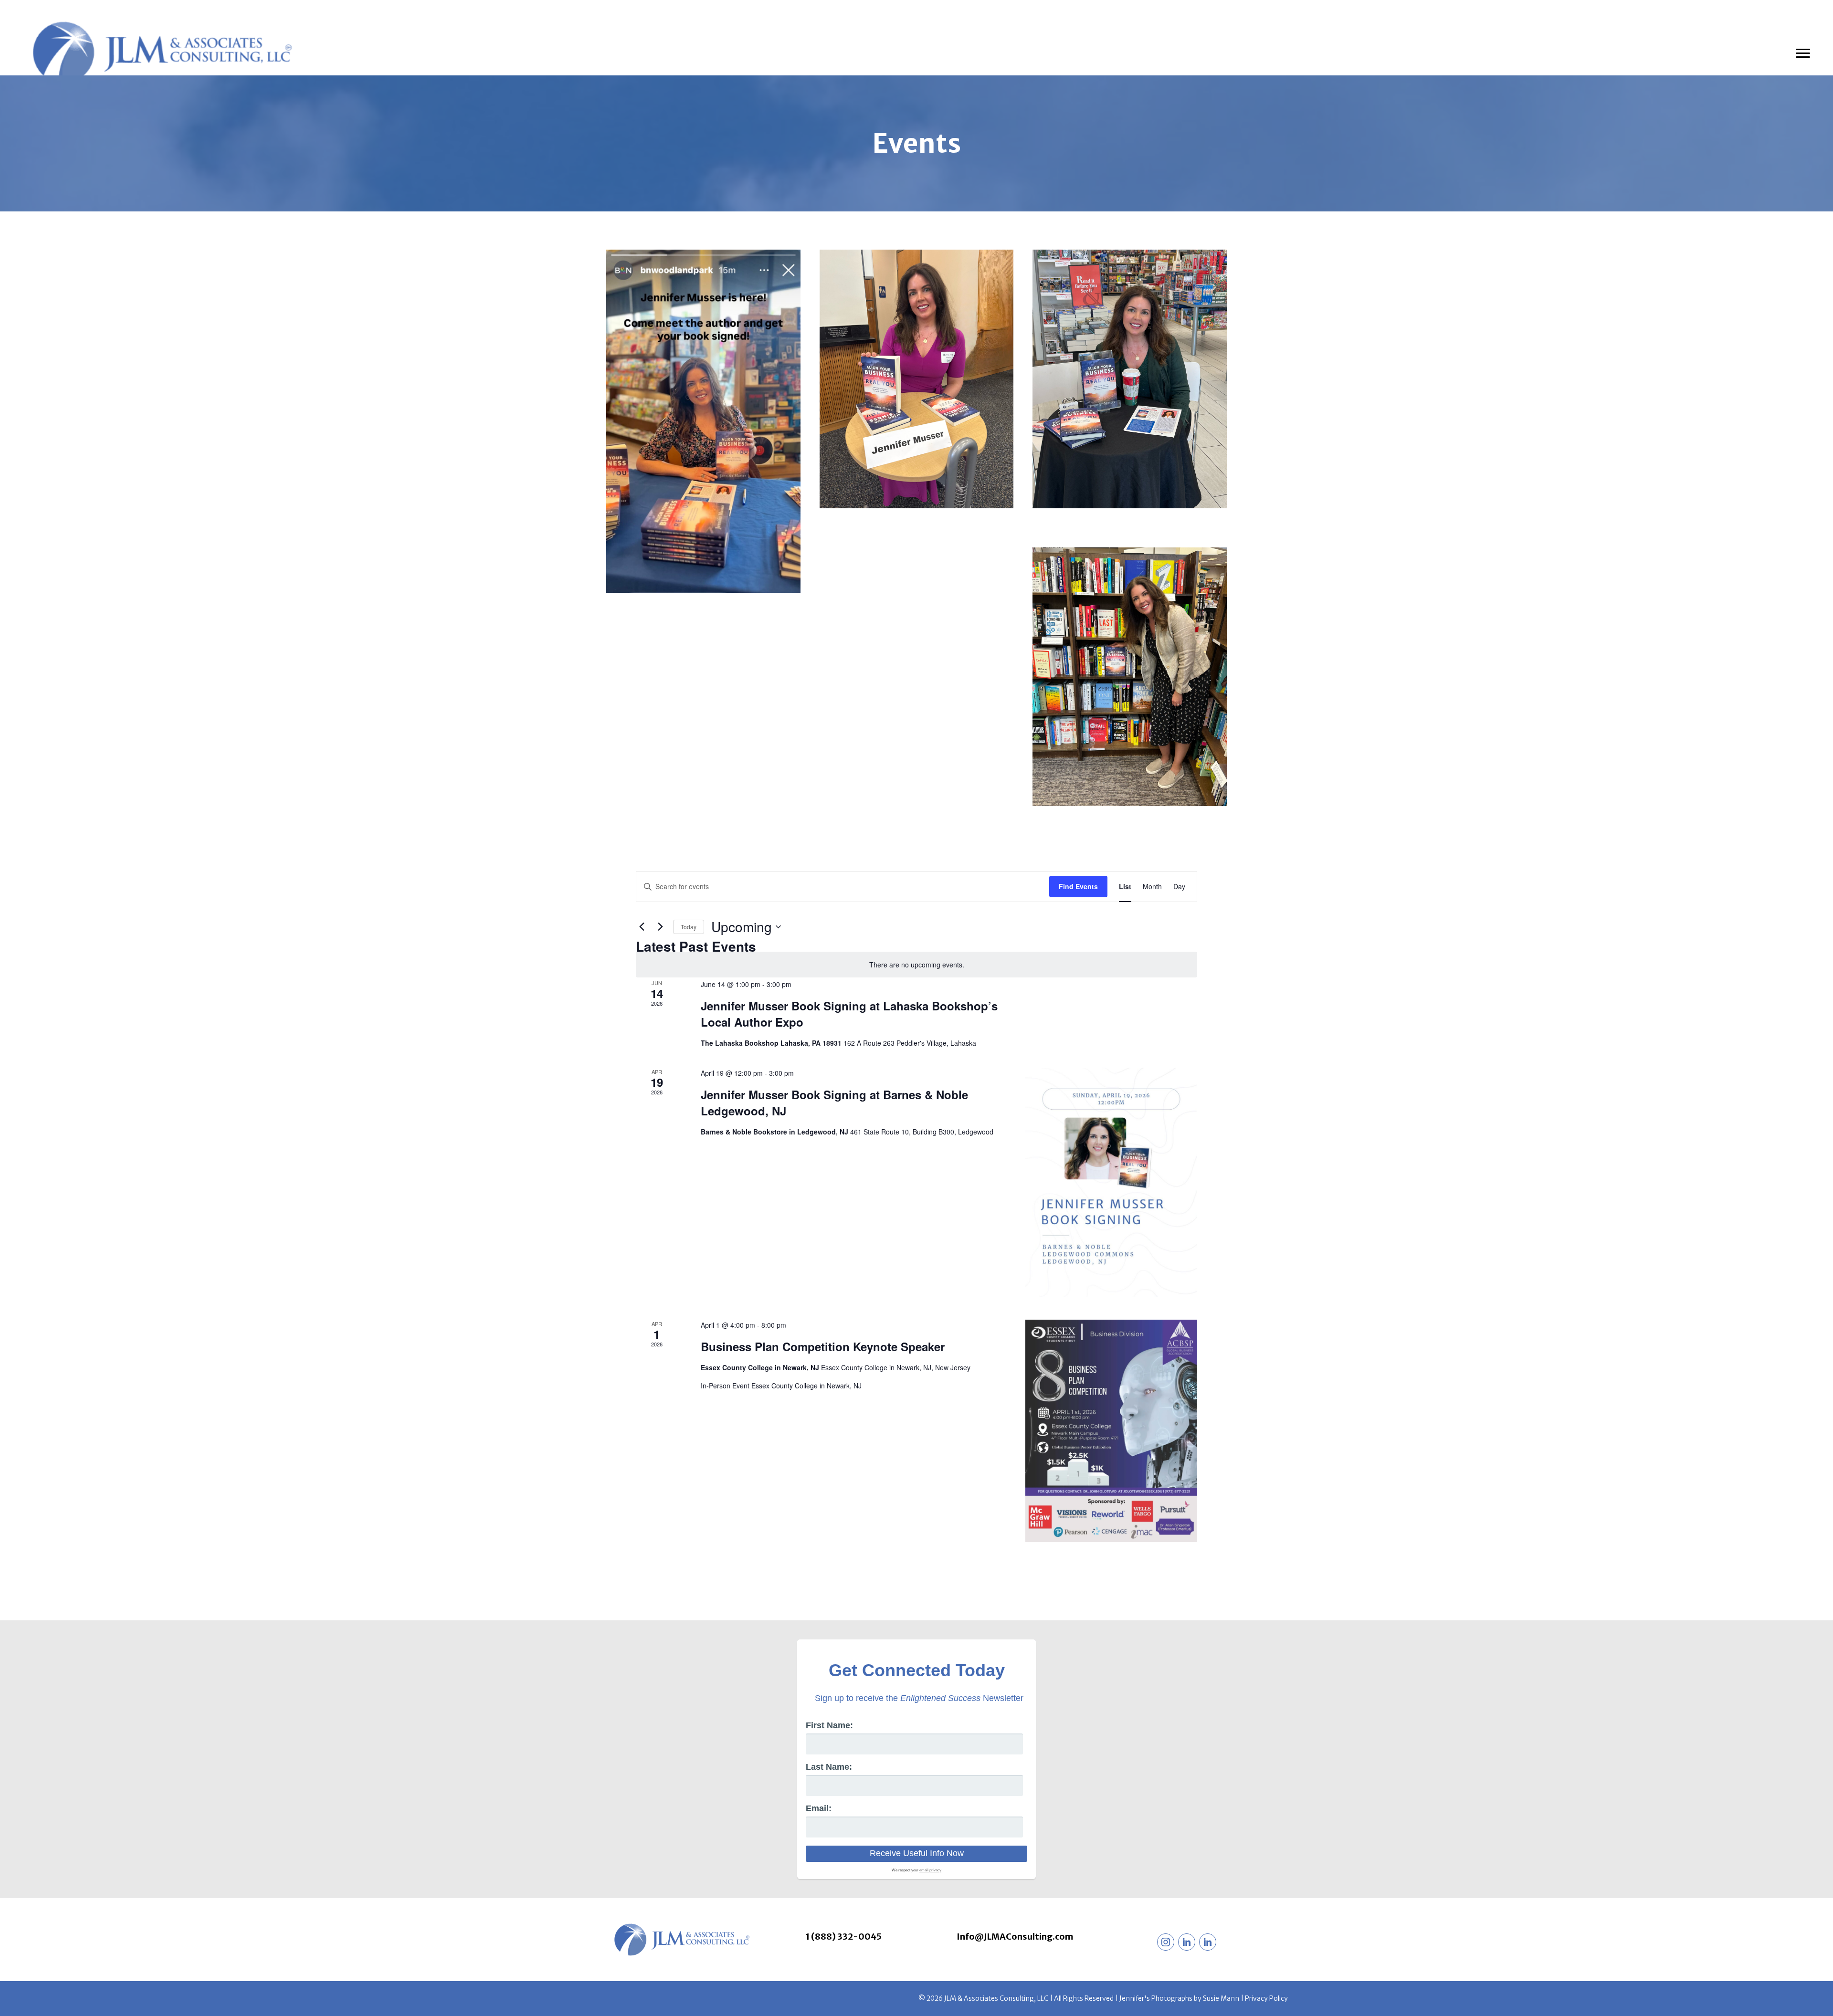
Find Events (1078, 886)
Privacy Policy (1266, 1998)
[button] (1166, 1942)
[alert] (916, 965)
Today (689, 927)
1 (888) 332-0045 (844, 1937)
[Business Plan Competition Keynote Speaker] (1111, 1431)
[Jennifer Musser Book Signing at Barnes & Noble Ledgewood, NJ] (1111, 1182)
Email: (819, 1808)
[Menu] (1803, 53)
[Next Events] (660, 927)
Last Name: (829, 1767)
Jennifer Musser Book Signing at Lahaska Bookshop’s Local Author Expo (849, 1014)
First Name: (829, 1725)
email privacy (930, 1870)
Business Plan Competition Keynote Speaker (823, 1346)
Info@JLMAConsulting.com (1015, 1937)
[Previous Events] (642, 927)
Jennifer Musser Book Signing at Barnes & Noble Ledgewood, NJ (834, 1102)
